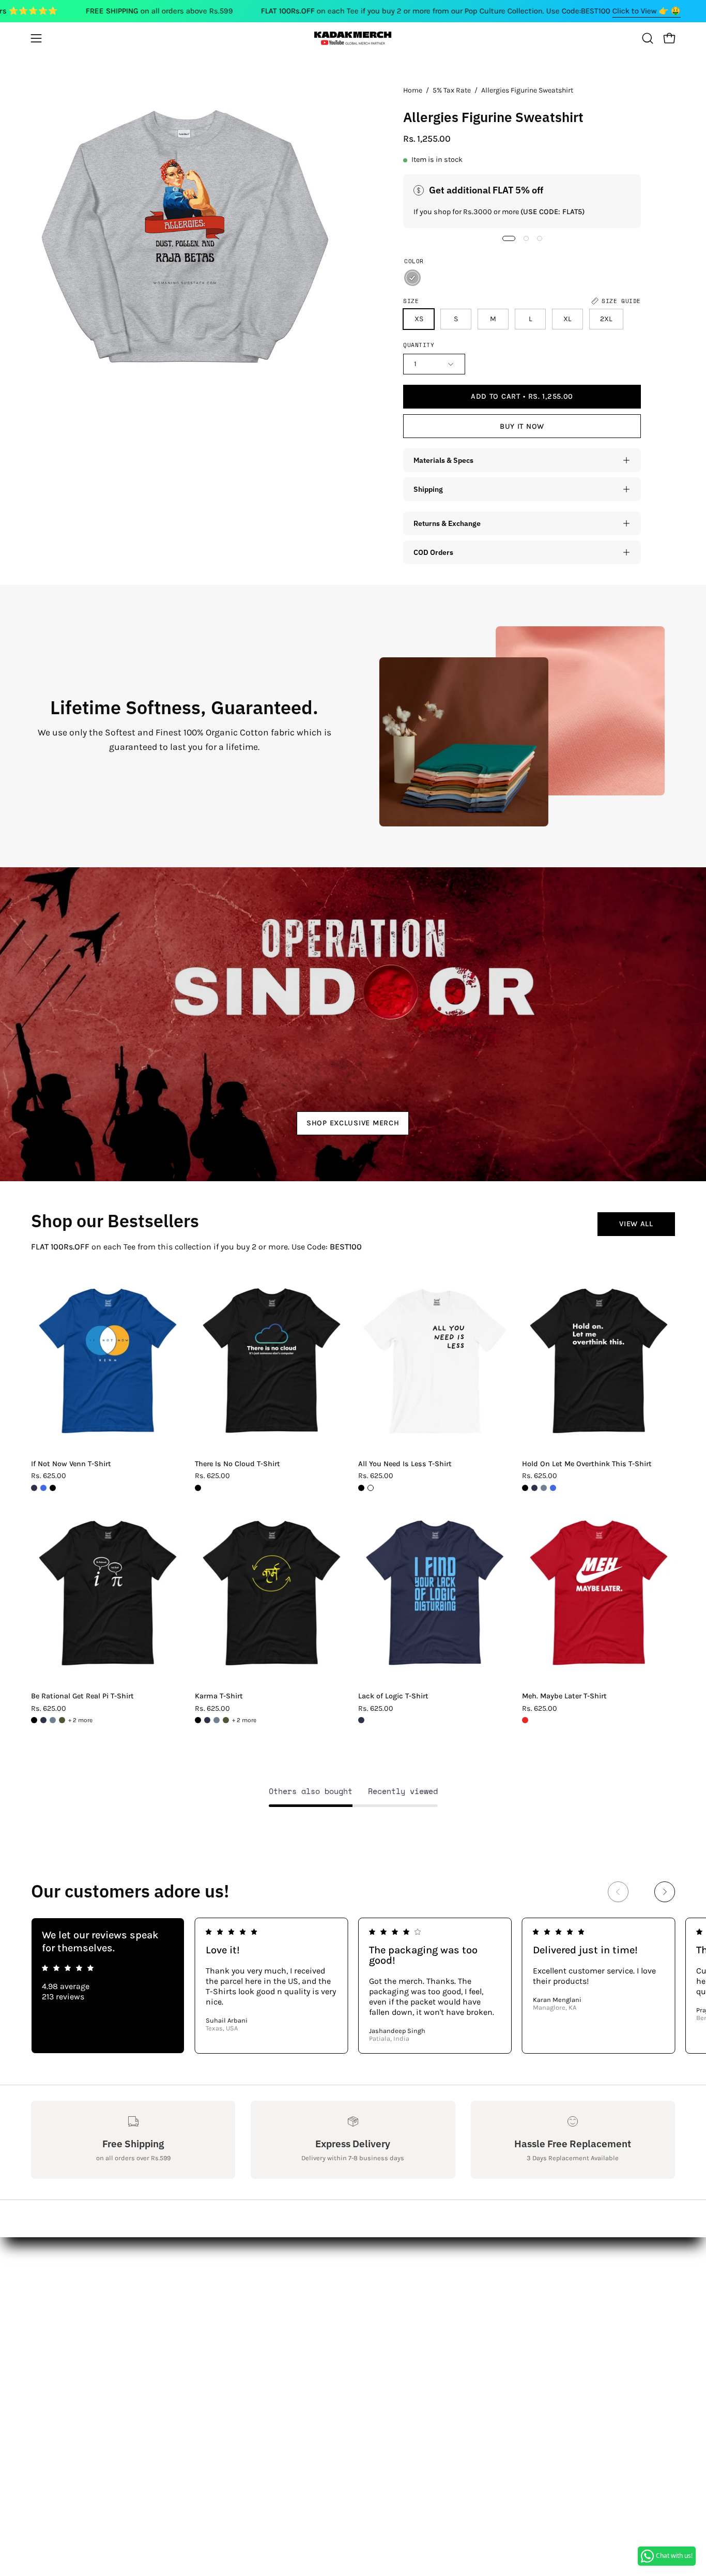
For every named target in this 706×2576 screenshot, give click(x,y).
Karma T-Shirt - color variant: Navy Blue (207, 1720)
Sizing (43, 2299)
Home (413, 90)
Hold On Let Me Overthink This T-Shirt (587, 1464)
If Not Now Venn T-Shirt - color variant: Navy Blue (34, 1488)
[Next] (665, 1892)
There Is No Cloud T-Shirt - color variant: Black (198, 1488)
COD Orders (433, 552)
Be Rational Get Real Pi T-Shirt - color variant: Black (34, 1720)
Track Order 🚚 (191, 2333)
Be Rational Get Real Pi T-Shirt (82, 1696)
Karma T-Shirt (219, 1696)
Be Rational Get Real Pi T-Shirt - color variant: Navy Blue (43, 1720)
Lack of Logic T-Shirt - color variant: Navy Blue (361, 1720)
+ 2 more (80, 1720)
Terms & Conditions (69, 2333)
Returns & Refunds (67, 2316)
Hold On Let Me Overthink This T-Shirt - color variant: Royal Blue (553, 1488)
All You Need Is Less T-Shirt (405, 1464)
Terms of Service (62, 2367)
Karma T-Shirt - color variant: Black (198, 1720)
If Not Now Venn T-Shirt (71, 1464)
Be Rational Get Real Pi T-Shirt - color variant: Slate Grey (53, 1720)
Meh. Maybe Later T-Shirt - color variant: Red (525, 1720)
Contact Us (52, 2282)
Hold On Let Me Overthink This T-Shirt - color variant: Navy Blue (534, 1488)
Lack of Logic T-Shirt (393, 1696)
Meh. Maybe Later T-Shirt (564, 1696)
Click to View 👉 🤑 (647, 11)
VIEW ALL (636, 1224)
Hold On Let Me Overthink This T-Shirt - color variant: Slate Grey (544, 1488)
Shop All (179, 2265)
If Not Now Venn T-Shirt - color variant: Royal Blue (43, 1488)
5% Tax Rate (452, 90)
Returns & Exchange (447, 523)
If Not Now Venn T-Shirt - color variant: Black (53, 1488)
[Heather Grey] (412, 278)
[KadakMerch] (353, 38)
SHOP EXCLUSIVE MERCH (353, 1123)
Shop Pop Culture (197, 2299)
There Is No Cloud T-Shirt (237, 1464)
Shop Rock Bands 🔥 (203, 2316)
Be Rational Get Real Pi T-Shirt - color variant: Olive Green (62, 1720)
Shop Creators (191, 2282)
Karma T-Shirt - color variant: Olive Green (226, 1720)
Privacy (44, 2350)
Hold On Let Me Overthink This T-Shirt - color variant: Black (525, 1488)
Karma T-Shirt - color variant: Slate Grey (217, 1720)
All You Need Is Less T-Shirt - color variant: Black (361, 1488)
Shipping (428, 489)
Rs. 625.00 (49, 1476)
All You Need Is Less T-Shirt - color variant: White (371, 1488)
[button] (648, 38)
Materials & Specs (443, 460)
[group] (353, 1986)
